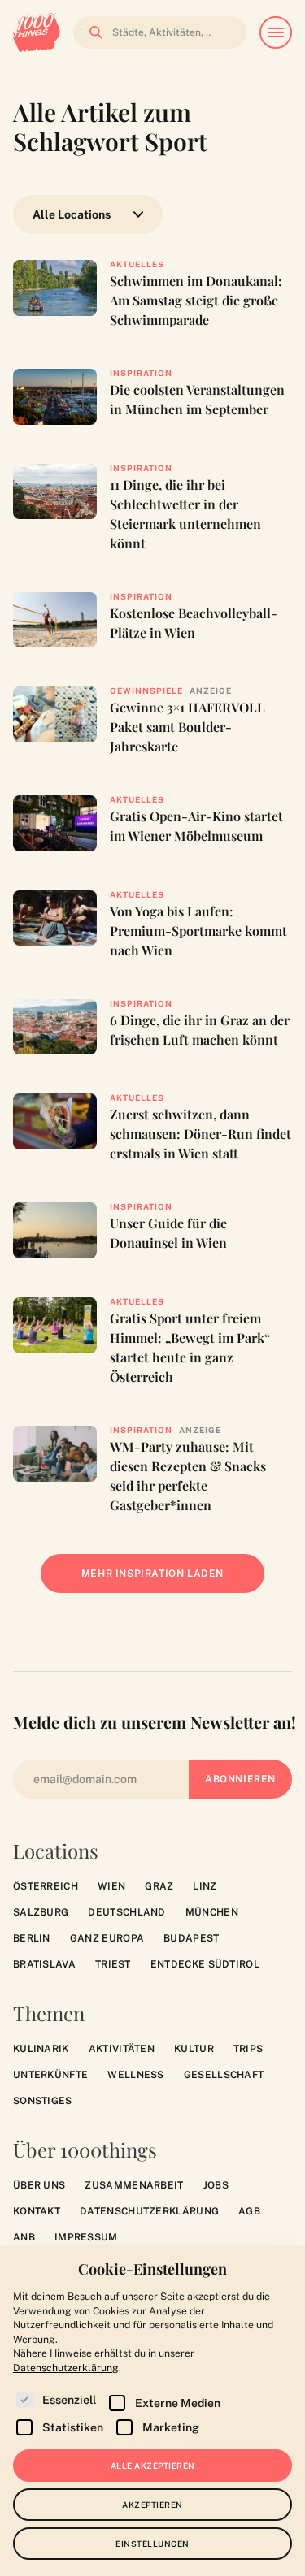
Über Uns (39, 2185)
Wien (111, 1886)
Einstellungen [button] (152, 2544)
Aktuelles (137, 264)
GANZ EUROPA (107, 1938)
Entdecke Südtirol (205, 1964)
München (212, 1912)
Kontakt (37, 2211)
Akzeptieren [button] (152, 2505)
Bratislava (44, 1964)
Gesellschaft (224, 2075)
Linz (205, 1886)
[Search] (91, 32)
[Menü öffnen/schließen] (276, 32)
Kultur (194, 2049)
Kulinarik (41, 2049)
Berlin (32, 1938)
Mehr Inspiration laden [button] (164, 1580)
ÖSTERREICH (46, 1886)
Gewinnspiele (146, 691)
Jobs (216, 2185)
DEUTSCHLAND (126, 1912)
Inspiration (141, 373)
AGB (249, 2211)
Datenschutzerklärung (149, 2211)
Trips (248, 2049)
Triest (113, 1964)
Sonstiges (43, 2101)
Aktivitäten (122, 2049)
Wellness (135, 2075)
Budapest (191, 1938)
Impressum (86, 2237)
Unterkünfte (50, 2075)
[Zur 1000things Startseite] (37, 32)
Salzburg (41, 1912)
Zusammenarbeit (134, 2185)
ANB (24, 2237)
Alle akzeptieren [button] (153, 2466)
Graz (159, 1886)
